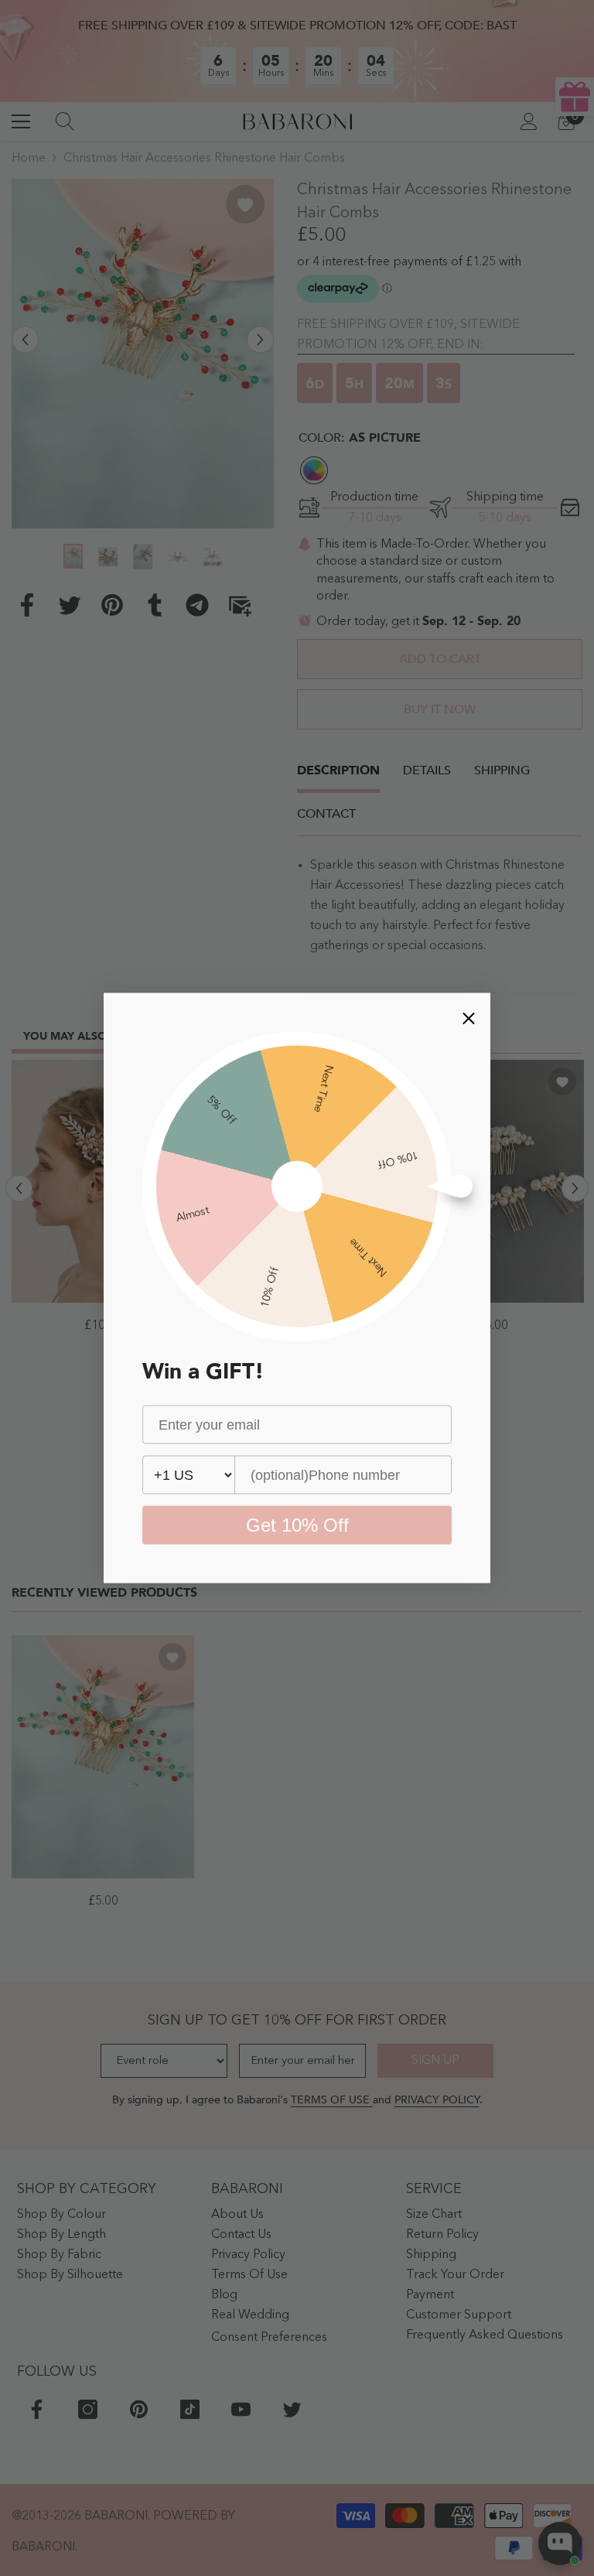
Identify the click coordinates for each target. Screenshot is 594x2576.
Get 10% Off (297, 1525)
